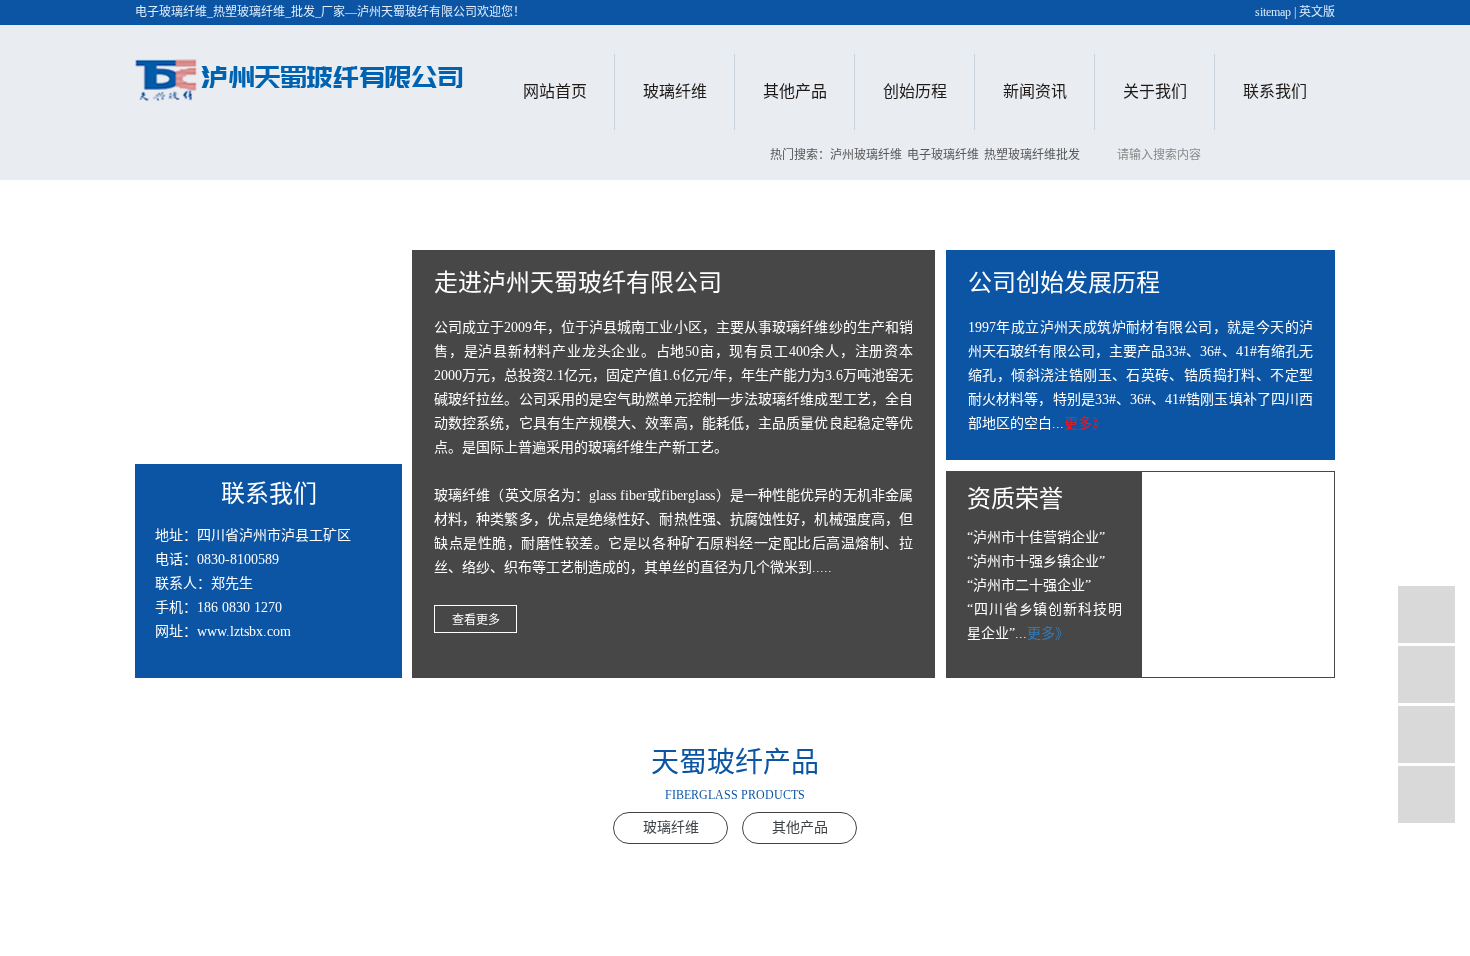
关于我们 (1155, 91)
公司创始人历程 (915, 152)
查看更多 (476, 620)
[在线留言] (1426, 734)
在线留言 (1275, 198)
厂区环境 (1155, 198)
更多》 (1085, 423)
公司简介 (1155, 152)
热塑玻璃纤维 (675, 198)
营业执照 (1155, 290)
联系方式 (1275, 152)
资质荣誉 (1155, 244)
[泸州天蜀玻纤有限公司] (300, 75)
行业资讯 (1035, 198)
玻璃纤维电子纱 (675, 152)
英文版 (1317, 12)
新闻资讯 (1035, 91)
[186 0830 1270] (1426, 614)
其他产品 (795, 91)
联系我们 (1275, 91)
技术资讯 (1035, 244)
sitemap (1273, 12)
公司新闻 (1035, 152)
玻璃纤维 (675, 91)
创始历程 (915, 91)
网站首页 (555, 91)
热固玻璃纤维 (675, 244)
